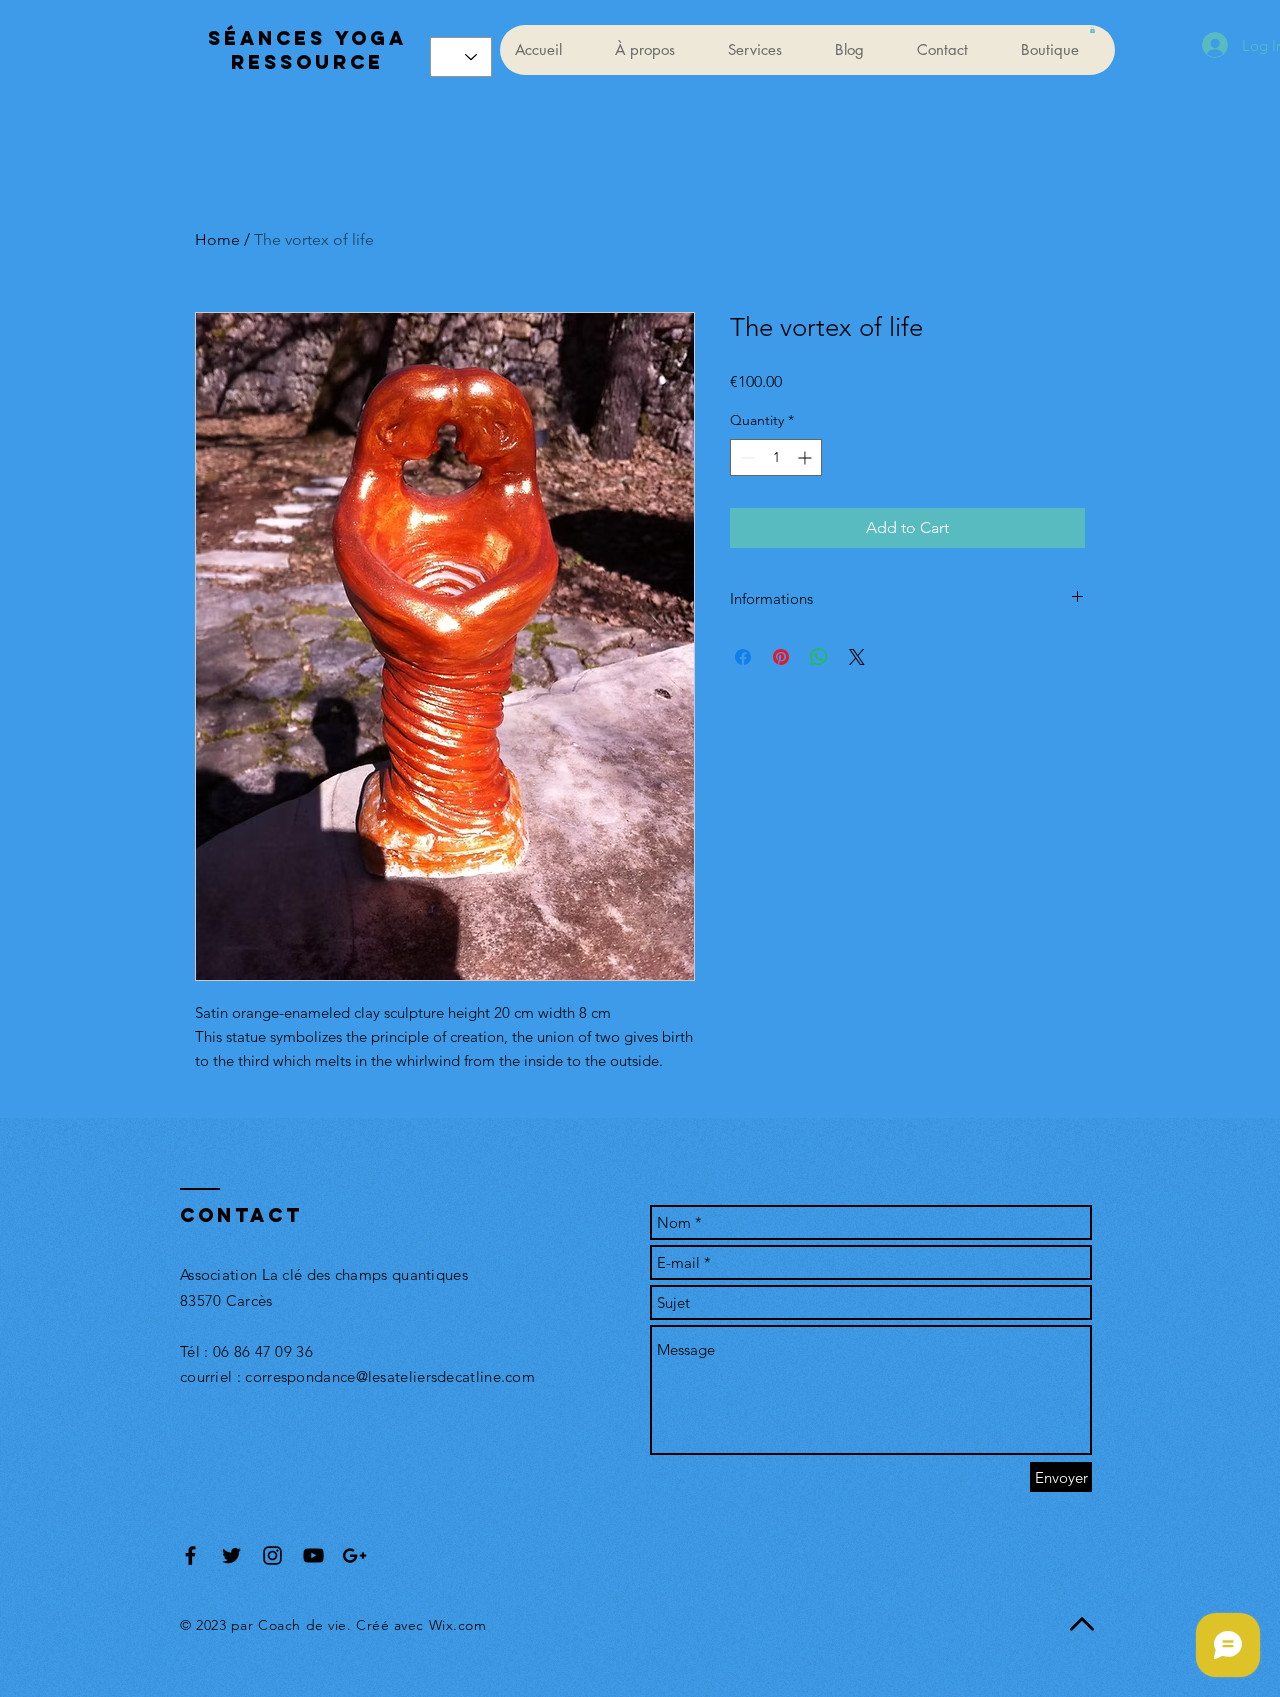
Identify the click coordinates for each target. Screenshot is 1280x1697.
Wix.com (458, 1625)
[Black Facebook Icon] (190, 1555)
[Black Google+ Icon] (354, 1555)
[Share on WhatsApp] (819, 657)
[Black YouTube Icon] (313, 1555)
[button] (1092, 30)
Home (217, 239)
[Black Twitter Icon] (231, 1555)
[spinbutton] (776, 457)
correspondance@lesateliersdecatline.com (390, 1376)
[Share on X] (857, 657)
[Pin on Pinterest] (781, 657)
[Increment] (806, 457)
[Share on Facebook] (743, 657)
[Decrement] (745, 457)
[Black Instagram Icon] (272, 1555)
